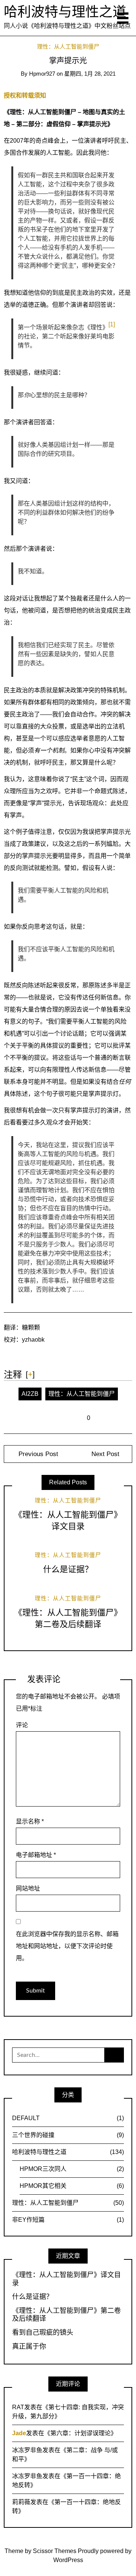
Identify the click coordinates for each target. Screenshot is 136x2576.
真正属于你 (29, 2346)
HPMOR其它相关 (72, 2186)
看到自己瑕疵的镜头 (43, 2332)
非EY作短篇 (68, 2220)
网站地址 (28, 1888)
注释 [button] (13, 1375)
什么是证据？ (68, 1569)
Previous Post (37, 1454)
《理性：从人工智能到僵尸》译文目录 (66, 2279)
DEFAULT (68, 2118)
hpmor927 (42, 74)
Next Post (105, 1454)
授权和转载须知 (25, 95)
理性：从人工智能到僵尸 (68, 47)
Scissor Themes (55, 2551)
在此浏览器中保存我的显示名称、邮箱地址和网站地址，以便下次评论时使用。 (67, 1946)
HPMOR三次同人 (72, 2169)
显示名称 (30, 1821)
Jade (19, 2433)
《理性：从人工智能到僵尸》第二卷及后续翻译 (66, 2315)
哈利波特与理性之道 (65, 12)
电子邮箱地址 (36, 1855)
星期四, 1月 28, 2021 (90, 74)
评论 (22, 1725)
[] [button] (30, 1374)
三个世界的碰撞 (68, 2135)
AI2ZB (30, 1394)
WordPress (68, 2560)
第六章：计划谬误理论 (80, 2433)
